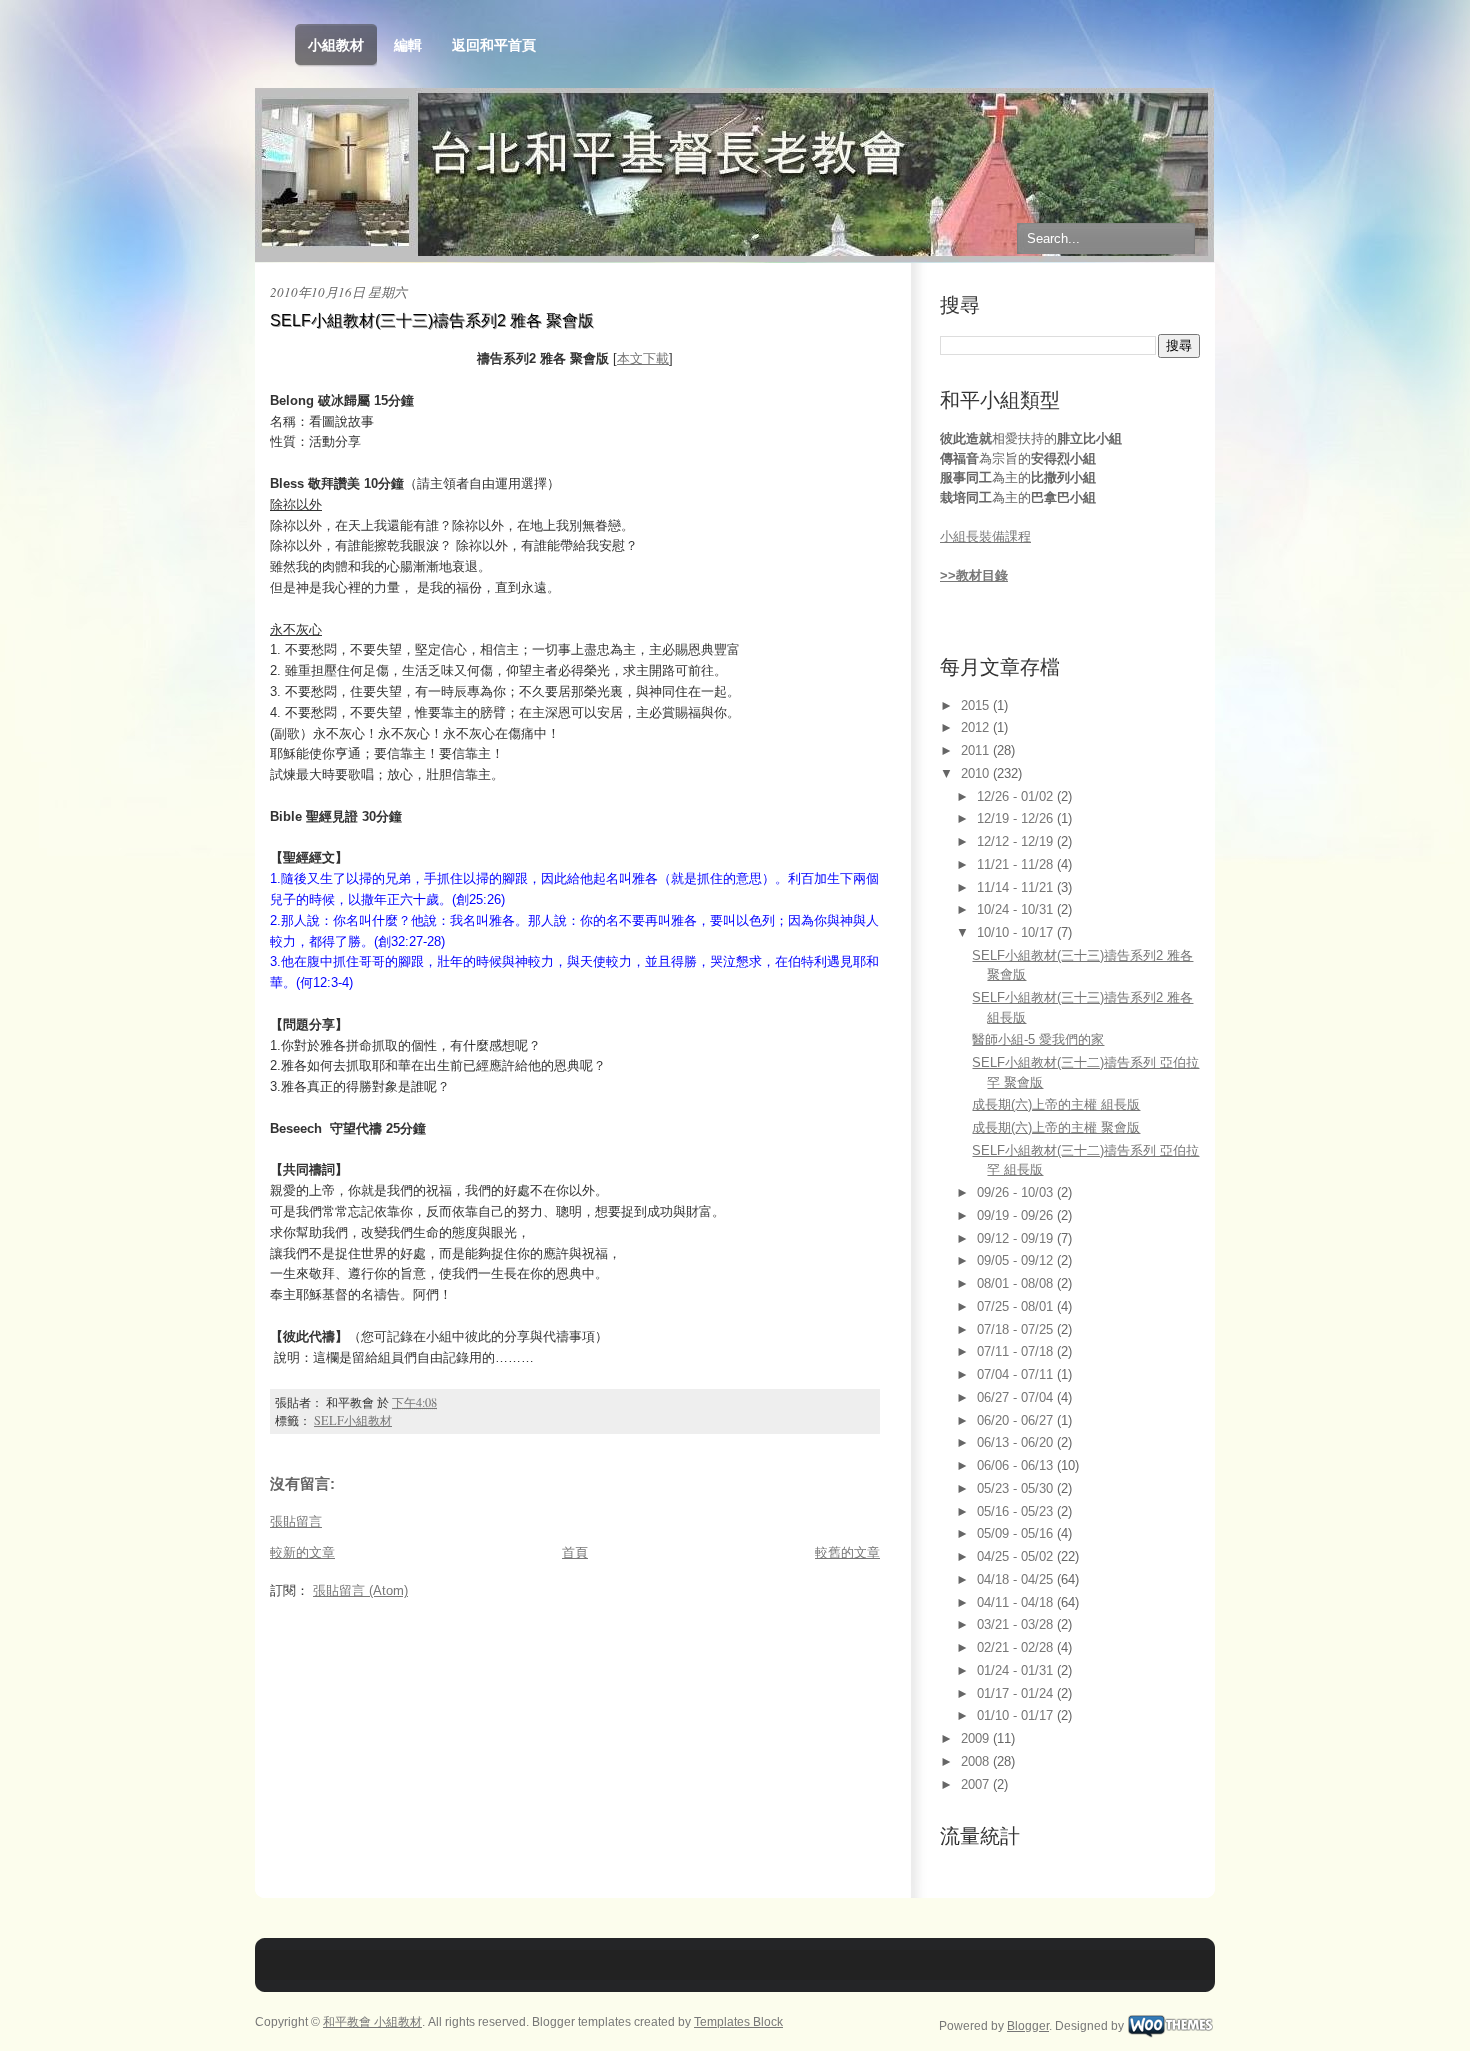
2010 (977, 773)
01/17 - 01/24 (1017, 1693)
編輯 (408, 45)
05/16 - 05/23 (1017, 1511)
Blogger (1028, 2026)
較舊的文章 (847, 1552)
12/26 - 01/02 (1017, 796)
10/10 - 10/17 (1017, 932)
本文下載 (643, 358)
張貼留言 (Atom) (360, 1590)
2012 (977, 727)
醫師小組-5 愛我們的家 (1038, 1039)
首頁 (575, 1552)
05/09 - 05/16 (1017, 1533)
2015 (977, 705)
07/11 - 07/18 (1017, 1351)
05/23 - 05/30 (1017, 1488)
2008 (977, 1761)
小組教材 (336, 45)
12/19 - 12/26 (1017, 818)
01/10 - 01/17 (1017, 1715)
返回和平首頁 (494, 45)
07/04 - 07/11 (1017, 1374)
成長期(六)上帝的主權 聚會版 (1056, 1127)
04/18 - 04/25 (1017, 1579)
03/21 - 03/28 (1017, 1624)
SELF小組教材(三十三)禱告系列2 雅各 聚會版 (432, 320)
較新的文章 (302, 1552)
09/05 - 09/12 (1017, 1260)
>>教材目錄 (974, 575)
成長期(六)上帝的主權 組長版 (1056, 1104)
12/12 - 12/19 (1017, 841)
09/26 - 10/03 (1017, 1192)
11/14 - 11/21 (1017, 887)
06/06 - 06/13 (1017, 1465)
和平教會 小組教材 (372, 2022)
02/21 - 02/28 (1017, 1647)
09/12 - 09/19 (1017, 1238)
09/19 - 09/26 (1017, 1215)
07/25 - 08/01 (1017, 1306)
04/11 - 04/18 (1017, 1602)
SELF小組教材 (353, 1420)
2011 (977, 750)
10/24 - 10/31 (1017, 909)
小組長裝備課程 (985, 536)
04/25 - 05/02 (1017, 1556)
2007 (977, 1784)
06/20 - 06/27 (1017, 1420)
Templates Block (738, 2022)
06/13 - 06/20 (1017, 1442)
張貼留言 (296, 1521)
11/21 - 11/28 (1017, 864)
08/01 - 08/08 (1017, 1283)
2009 (977, 1738)
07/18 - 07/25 (1017, 1329)
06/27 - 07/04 (1017, 1397)
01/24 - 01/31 (1017, 1670)
